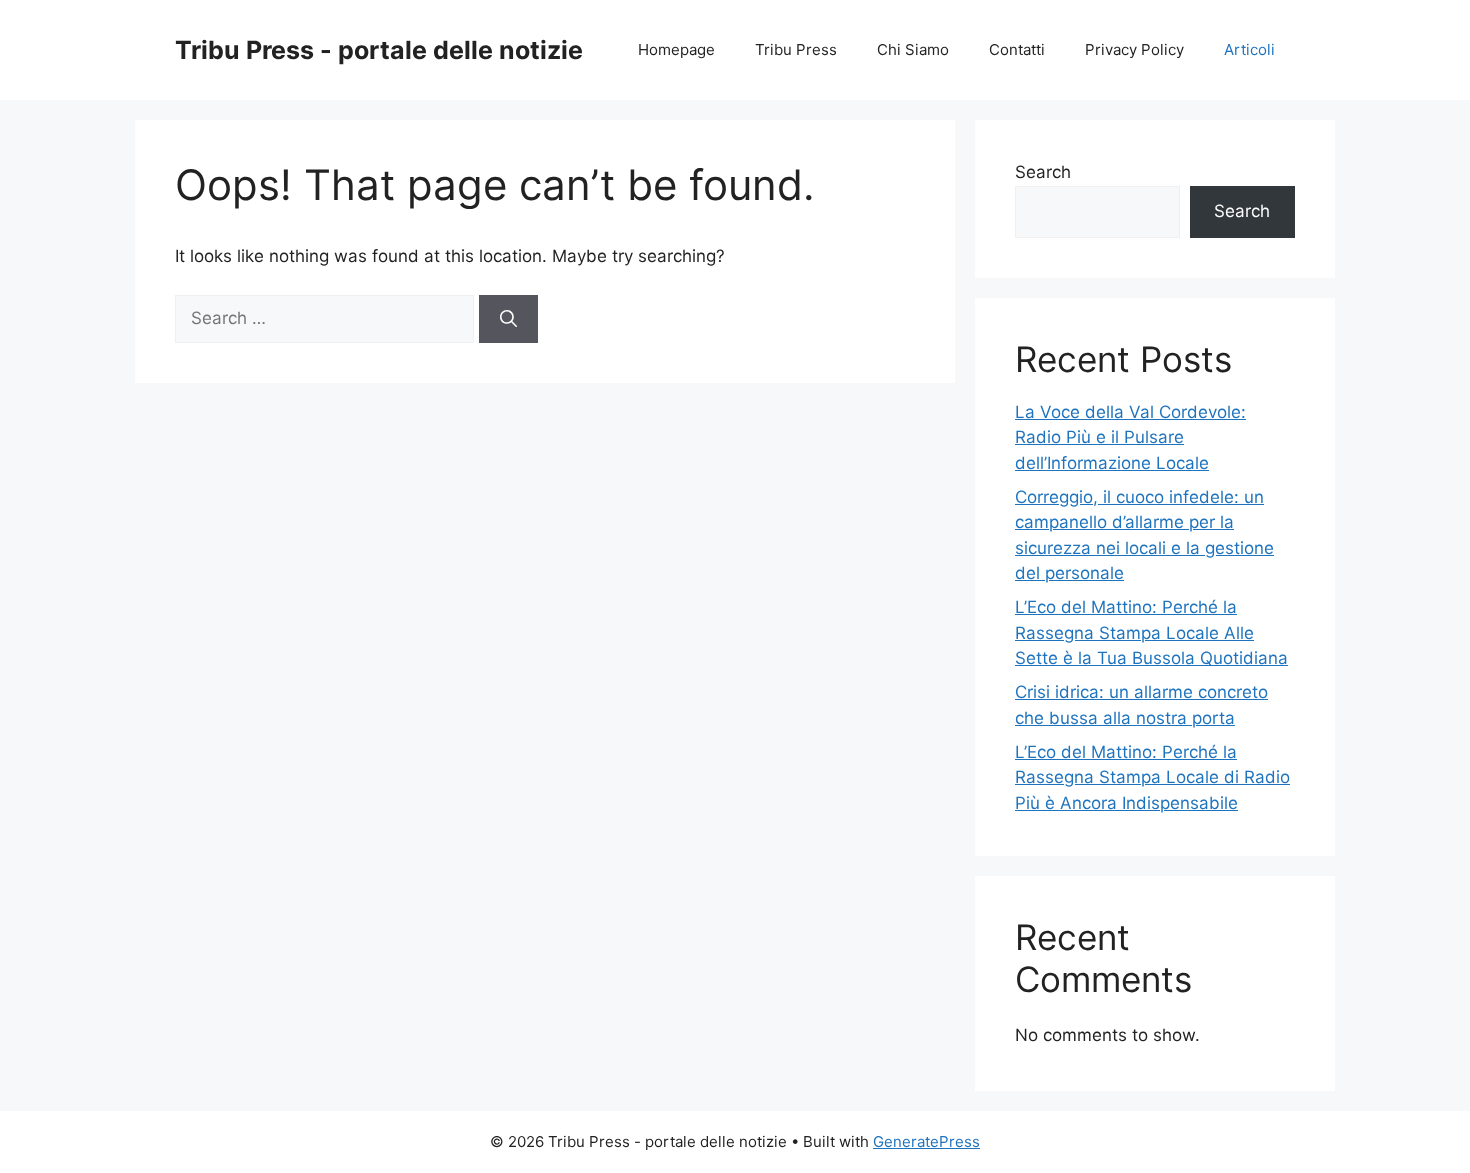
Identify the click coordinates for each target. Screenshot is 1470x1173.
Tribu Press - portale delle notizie (379, 50)
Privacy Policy (1134, 49)
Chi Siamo (913, 49)
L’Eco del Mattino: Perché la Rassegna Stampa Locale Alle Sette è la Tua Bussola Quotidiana (1151, 632)
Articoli (1249, 49)
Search (1043, 172)
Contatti (1017, 49)
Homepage (676, 49)
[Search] (508, 319)
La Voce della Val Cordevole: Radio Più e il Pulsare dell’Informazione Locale (1130, 437)
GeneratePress (926, 1141)
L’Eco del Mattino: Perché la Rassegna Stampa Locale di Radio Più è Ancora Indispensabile (1152, 777)
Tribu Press (796, 49)
